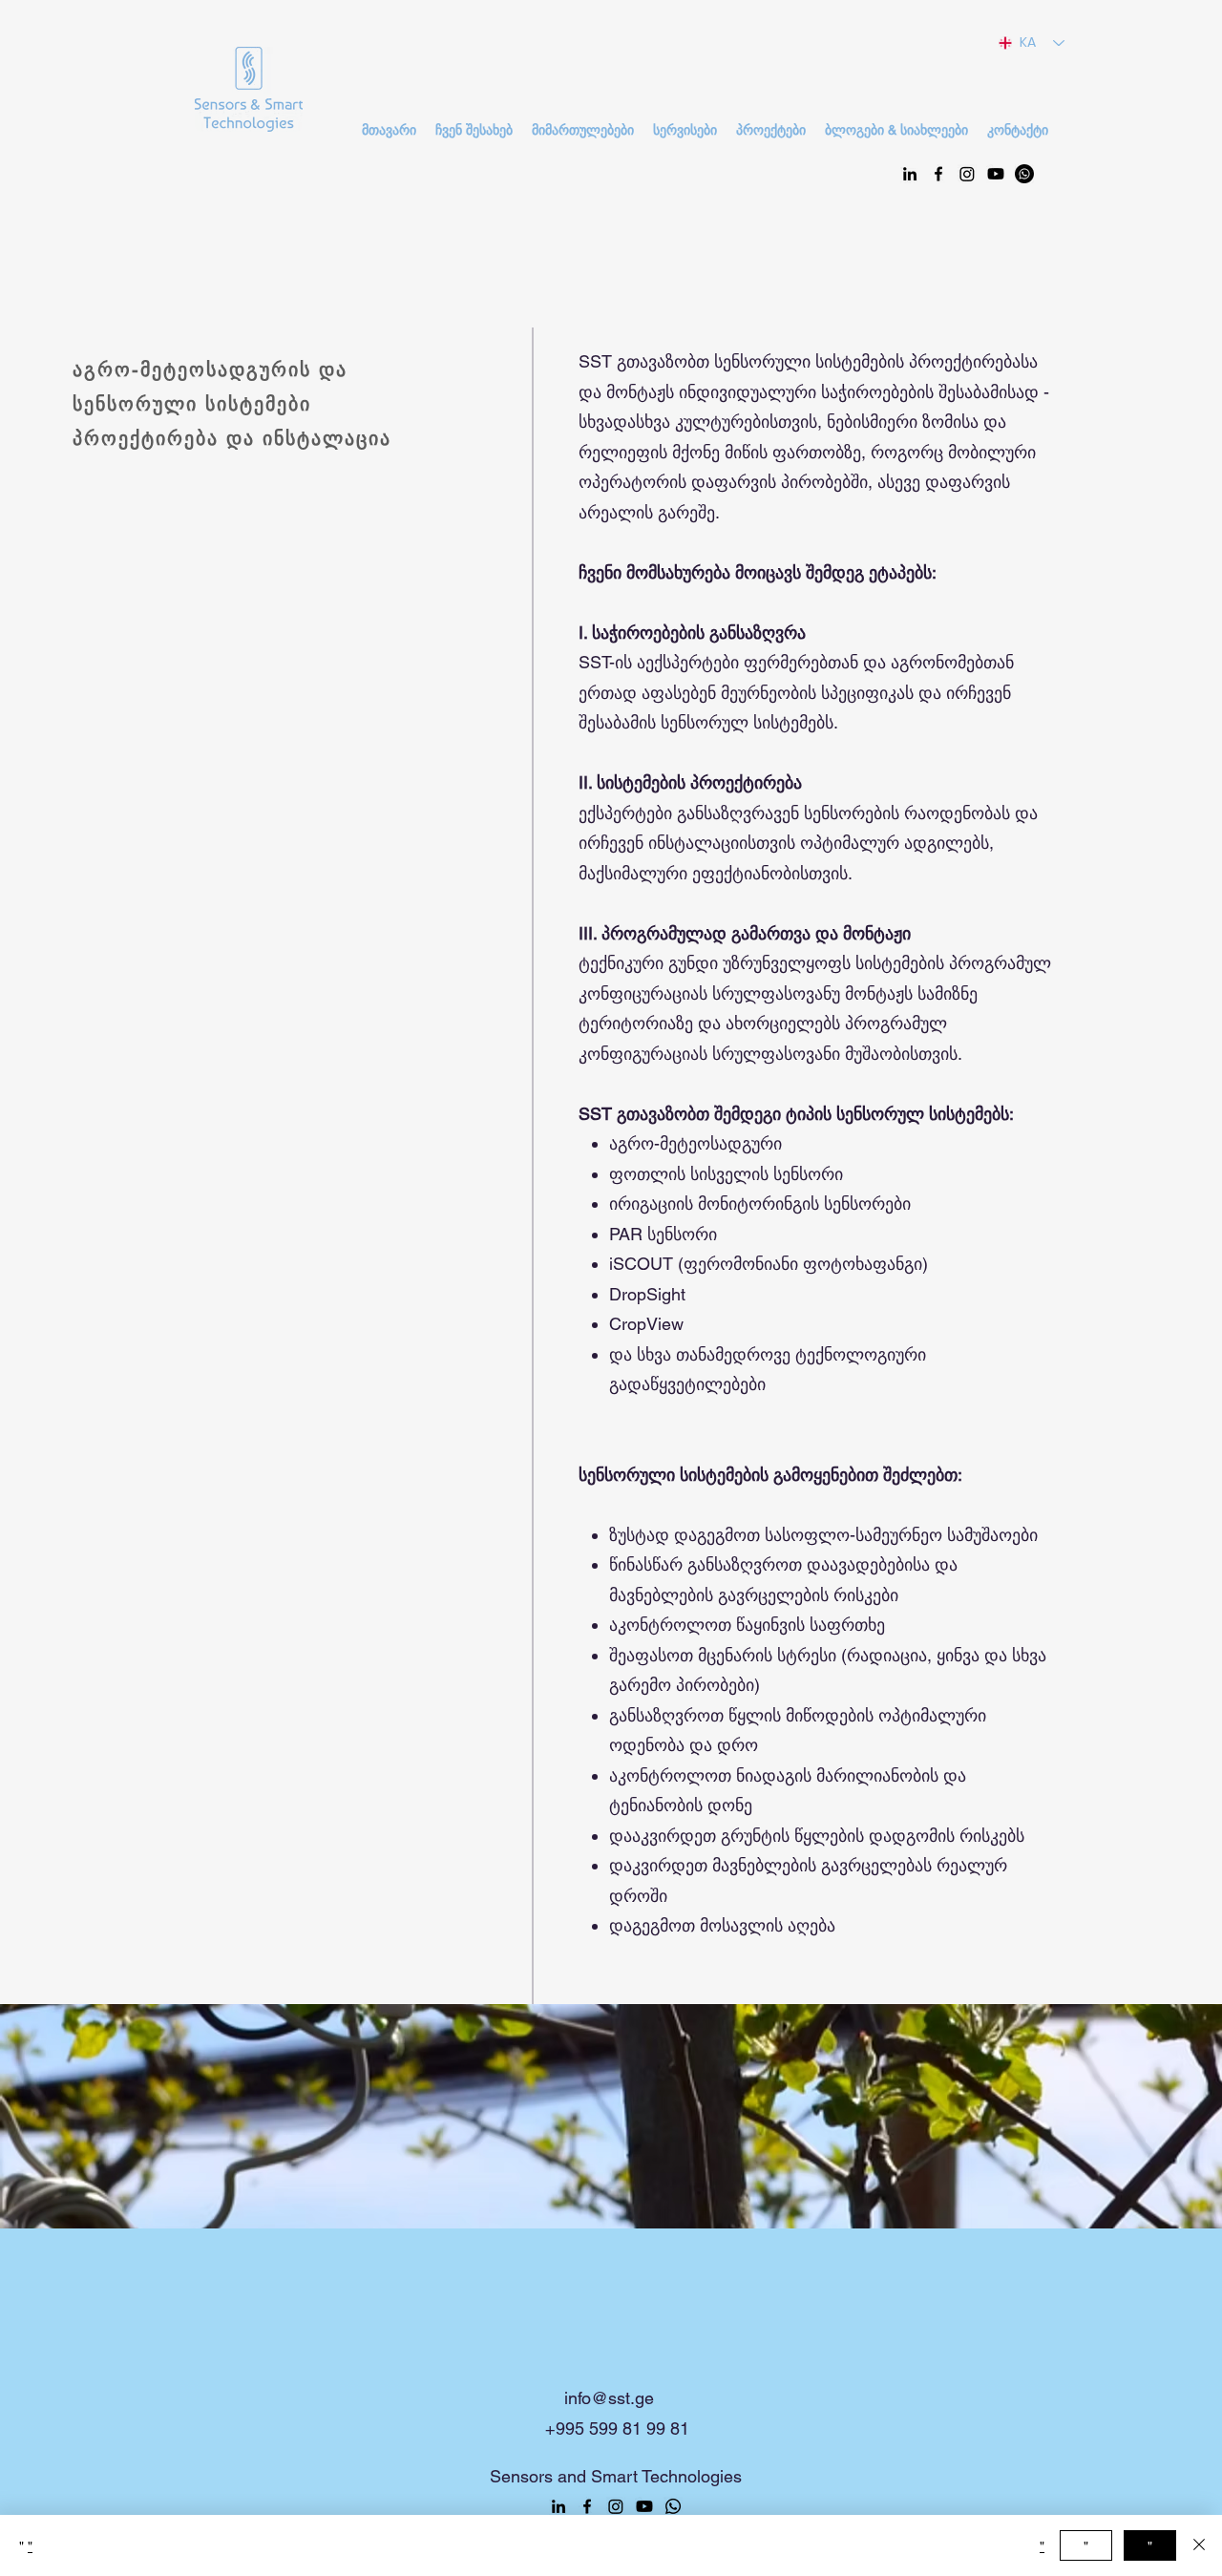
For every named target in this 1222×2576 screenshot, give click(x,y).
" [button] (1042, 2545)
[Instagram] (967, 174)
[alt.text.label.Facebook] (938, 174)
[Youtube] (996, 174)
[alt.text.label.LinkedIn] (910, 174)
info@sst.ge (609, 2398)
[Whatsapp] (1024, 174)
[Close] (1199, 2545)
